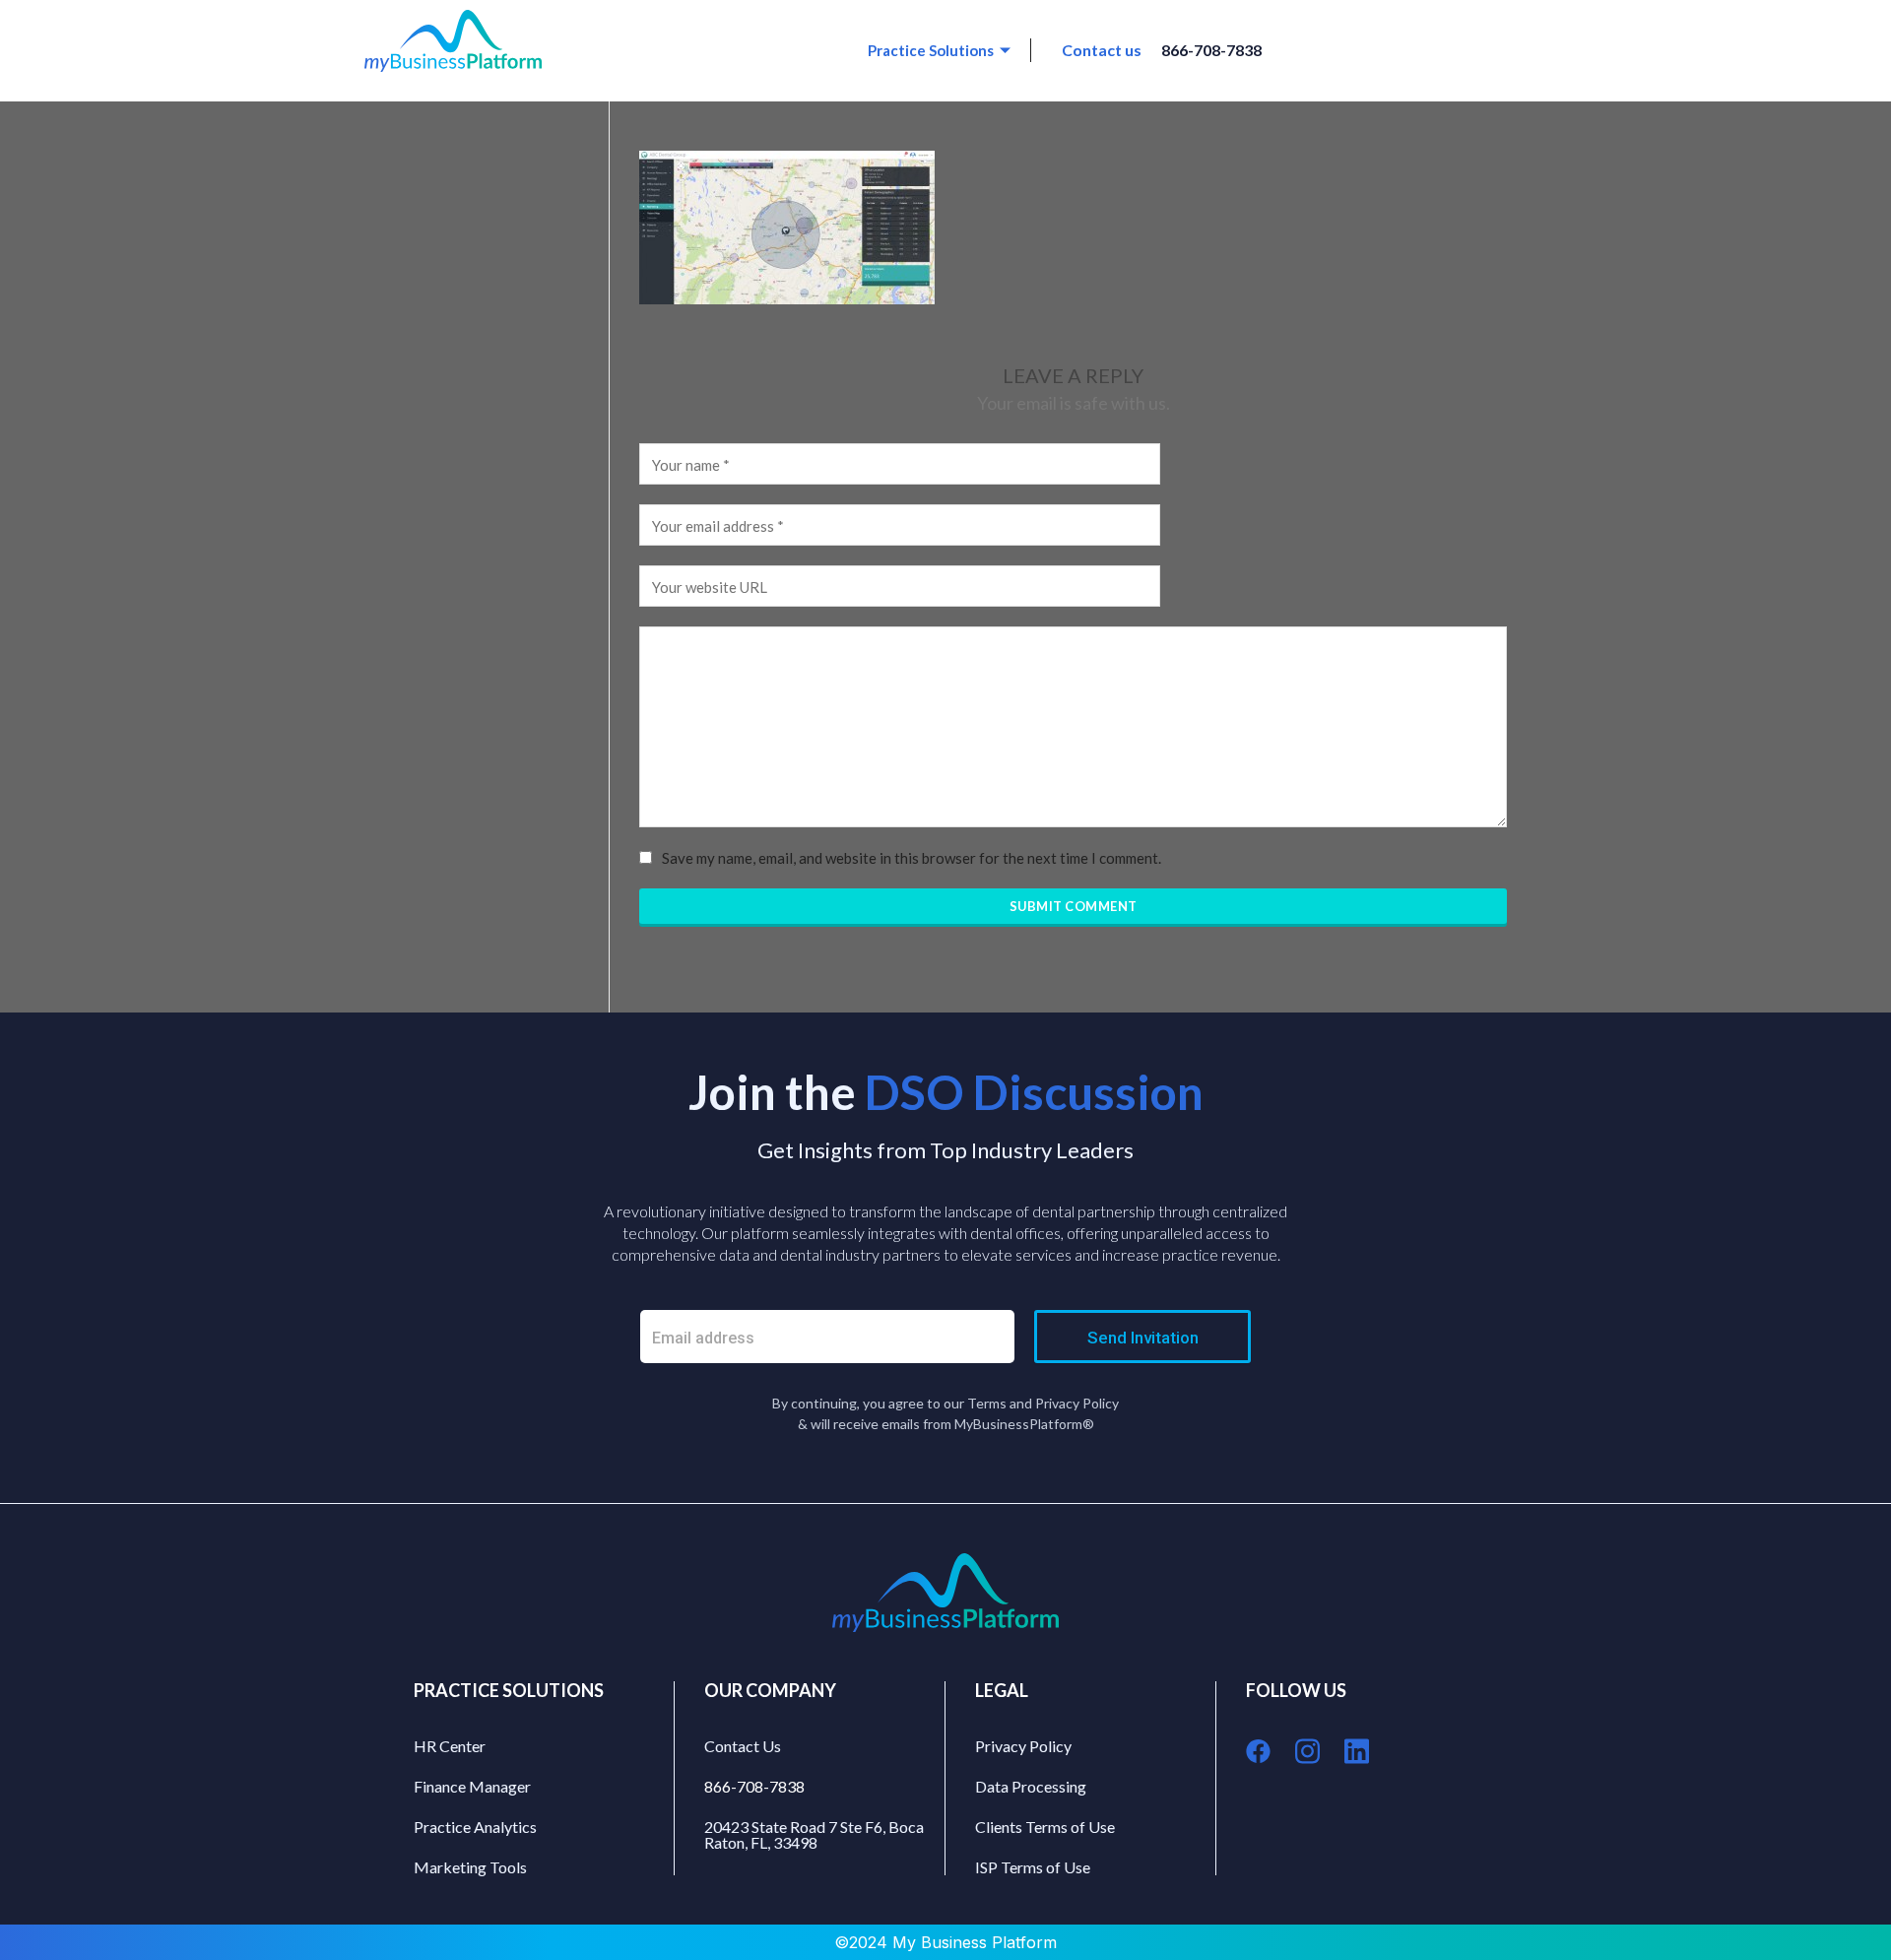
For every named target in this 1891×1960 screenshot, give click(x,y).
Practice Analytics (475, 1827)
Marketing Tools (470, 1867)
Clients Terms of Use (1045, 1827)
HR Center (450, 1746)
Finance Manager (472, 1786)
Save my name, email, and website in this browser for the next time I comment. (912, 858)
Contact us (1102, 50)
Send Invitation (1143, 1338)
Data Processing (1031, 1786)
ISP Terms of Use (1033, 1867)
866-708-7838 (1211, 50)
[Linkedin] (1357, 1751)
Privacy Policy (1023, 1746)
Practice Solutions (931, 50)
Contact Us (743, 1746)
